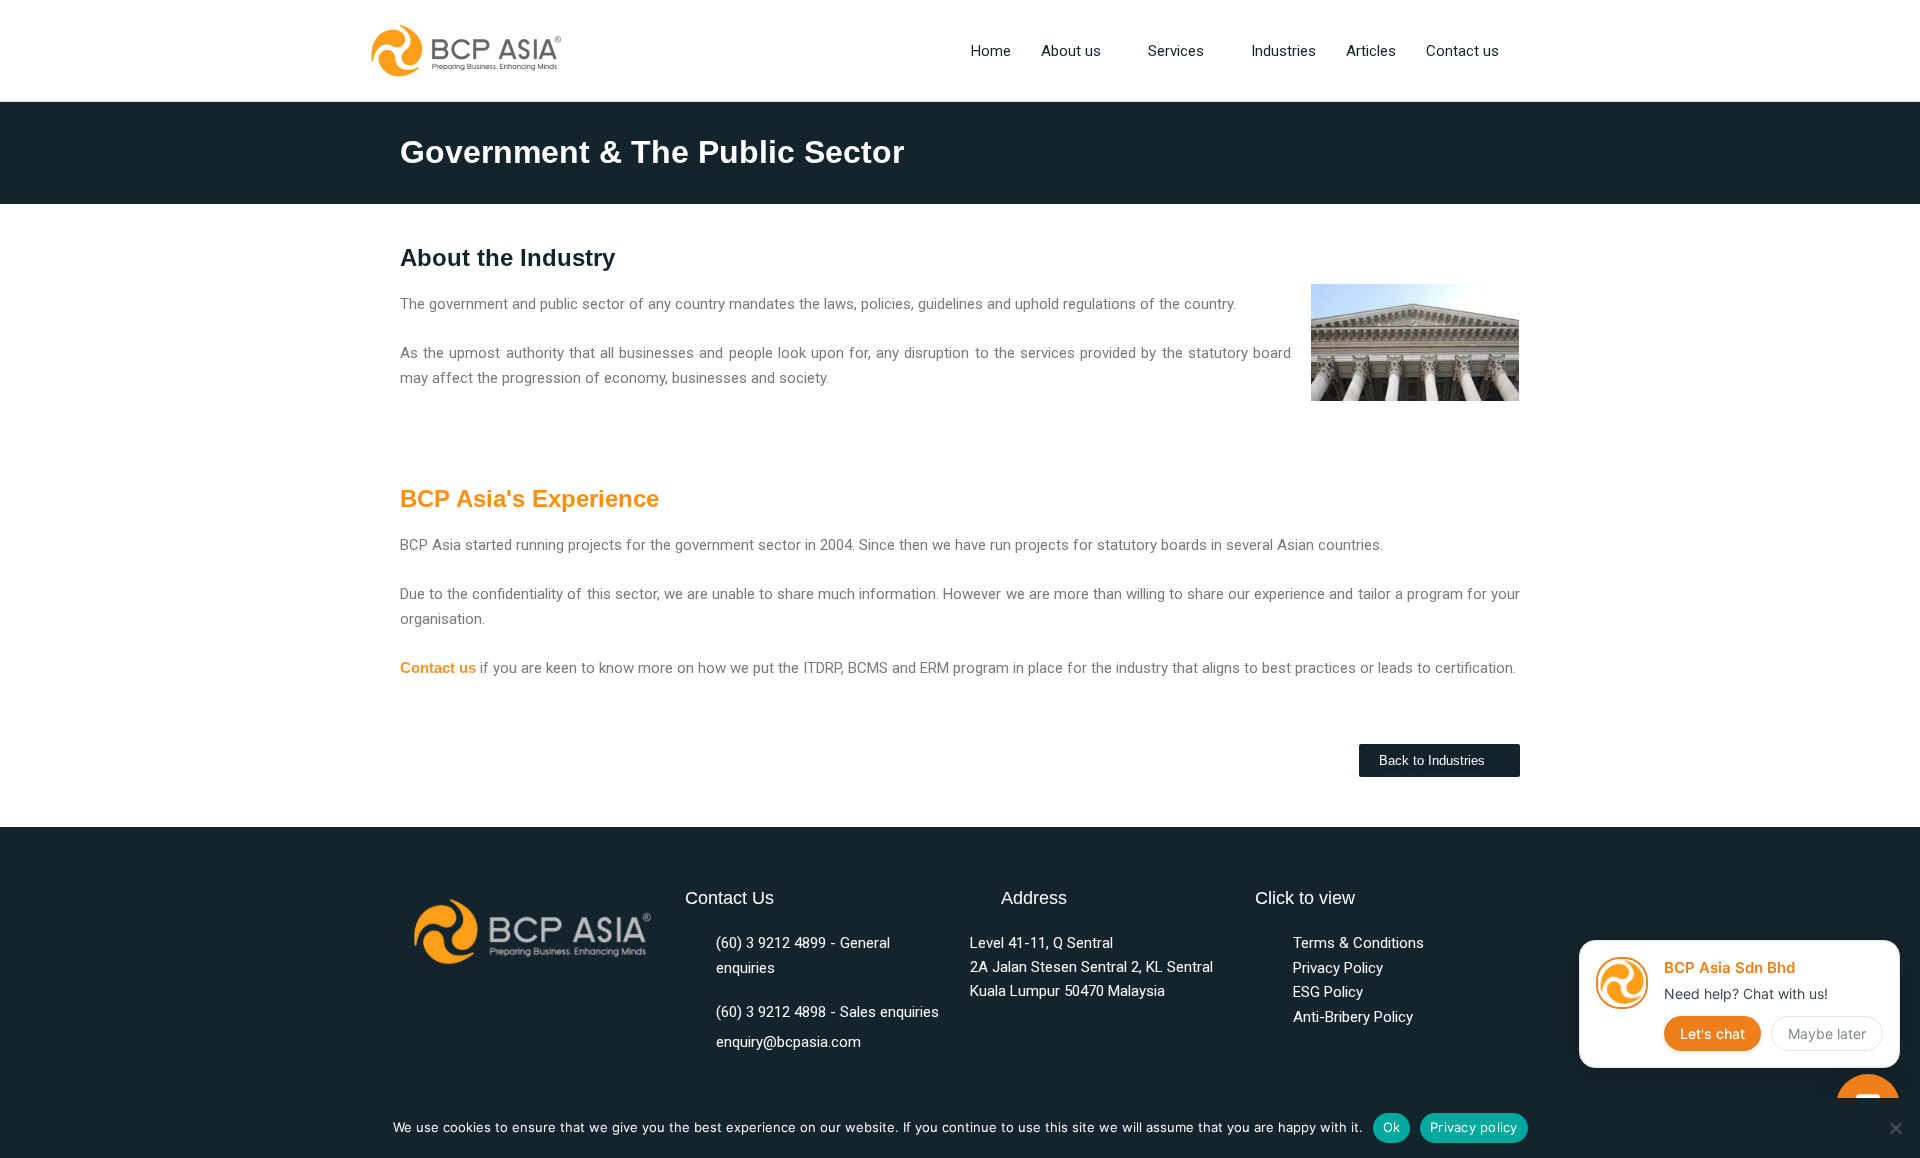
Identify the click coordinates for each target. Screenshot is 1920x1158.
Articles (1371, 51)
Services (1176, 51)
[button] (1537, 51)
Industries (1283, 51)
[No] (1895, 1128)
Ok (1392, 1127)
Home (991, 51)
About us (1071, 51)
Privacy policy (1474, 1127)
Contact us (1462, 51)
